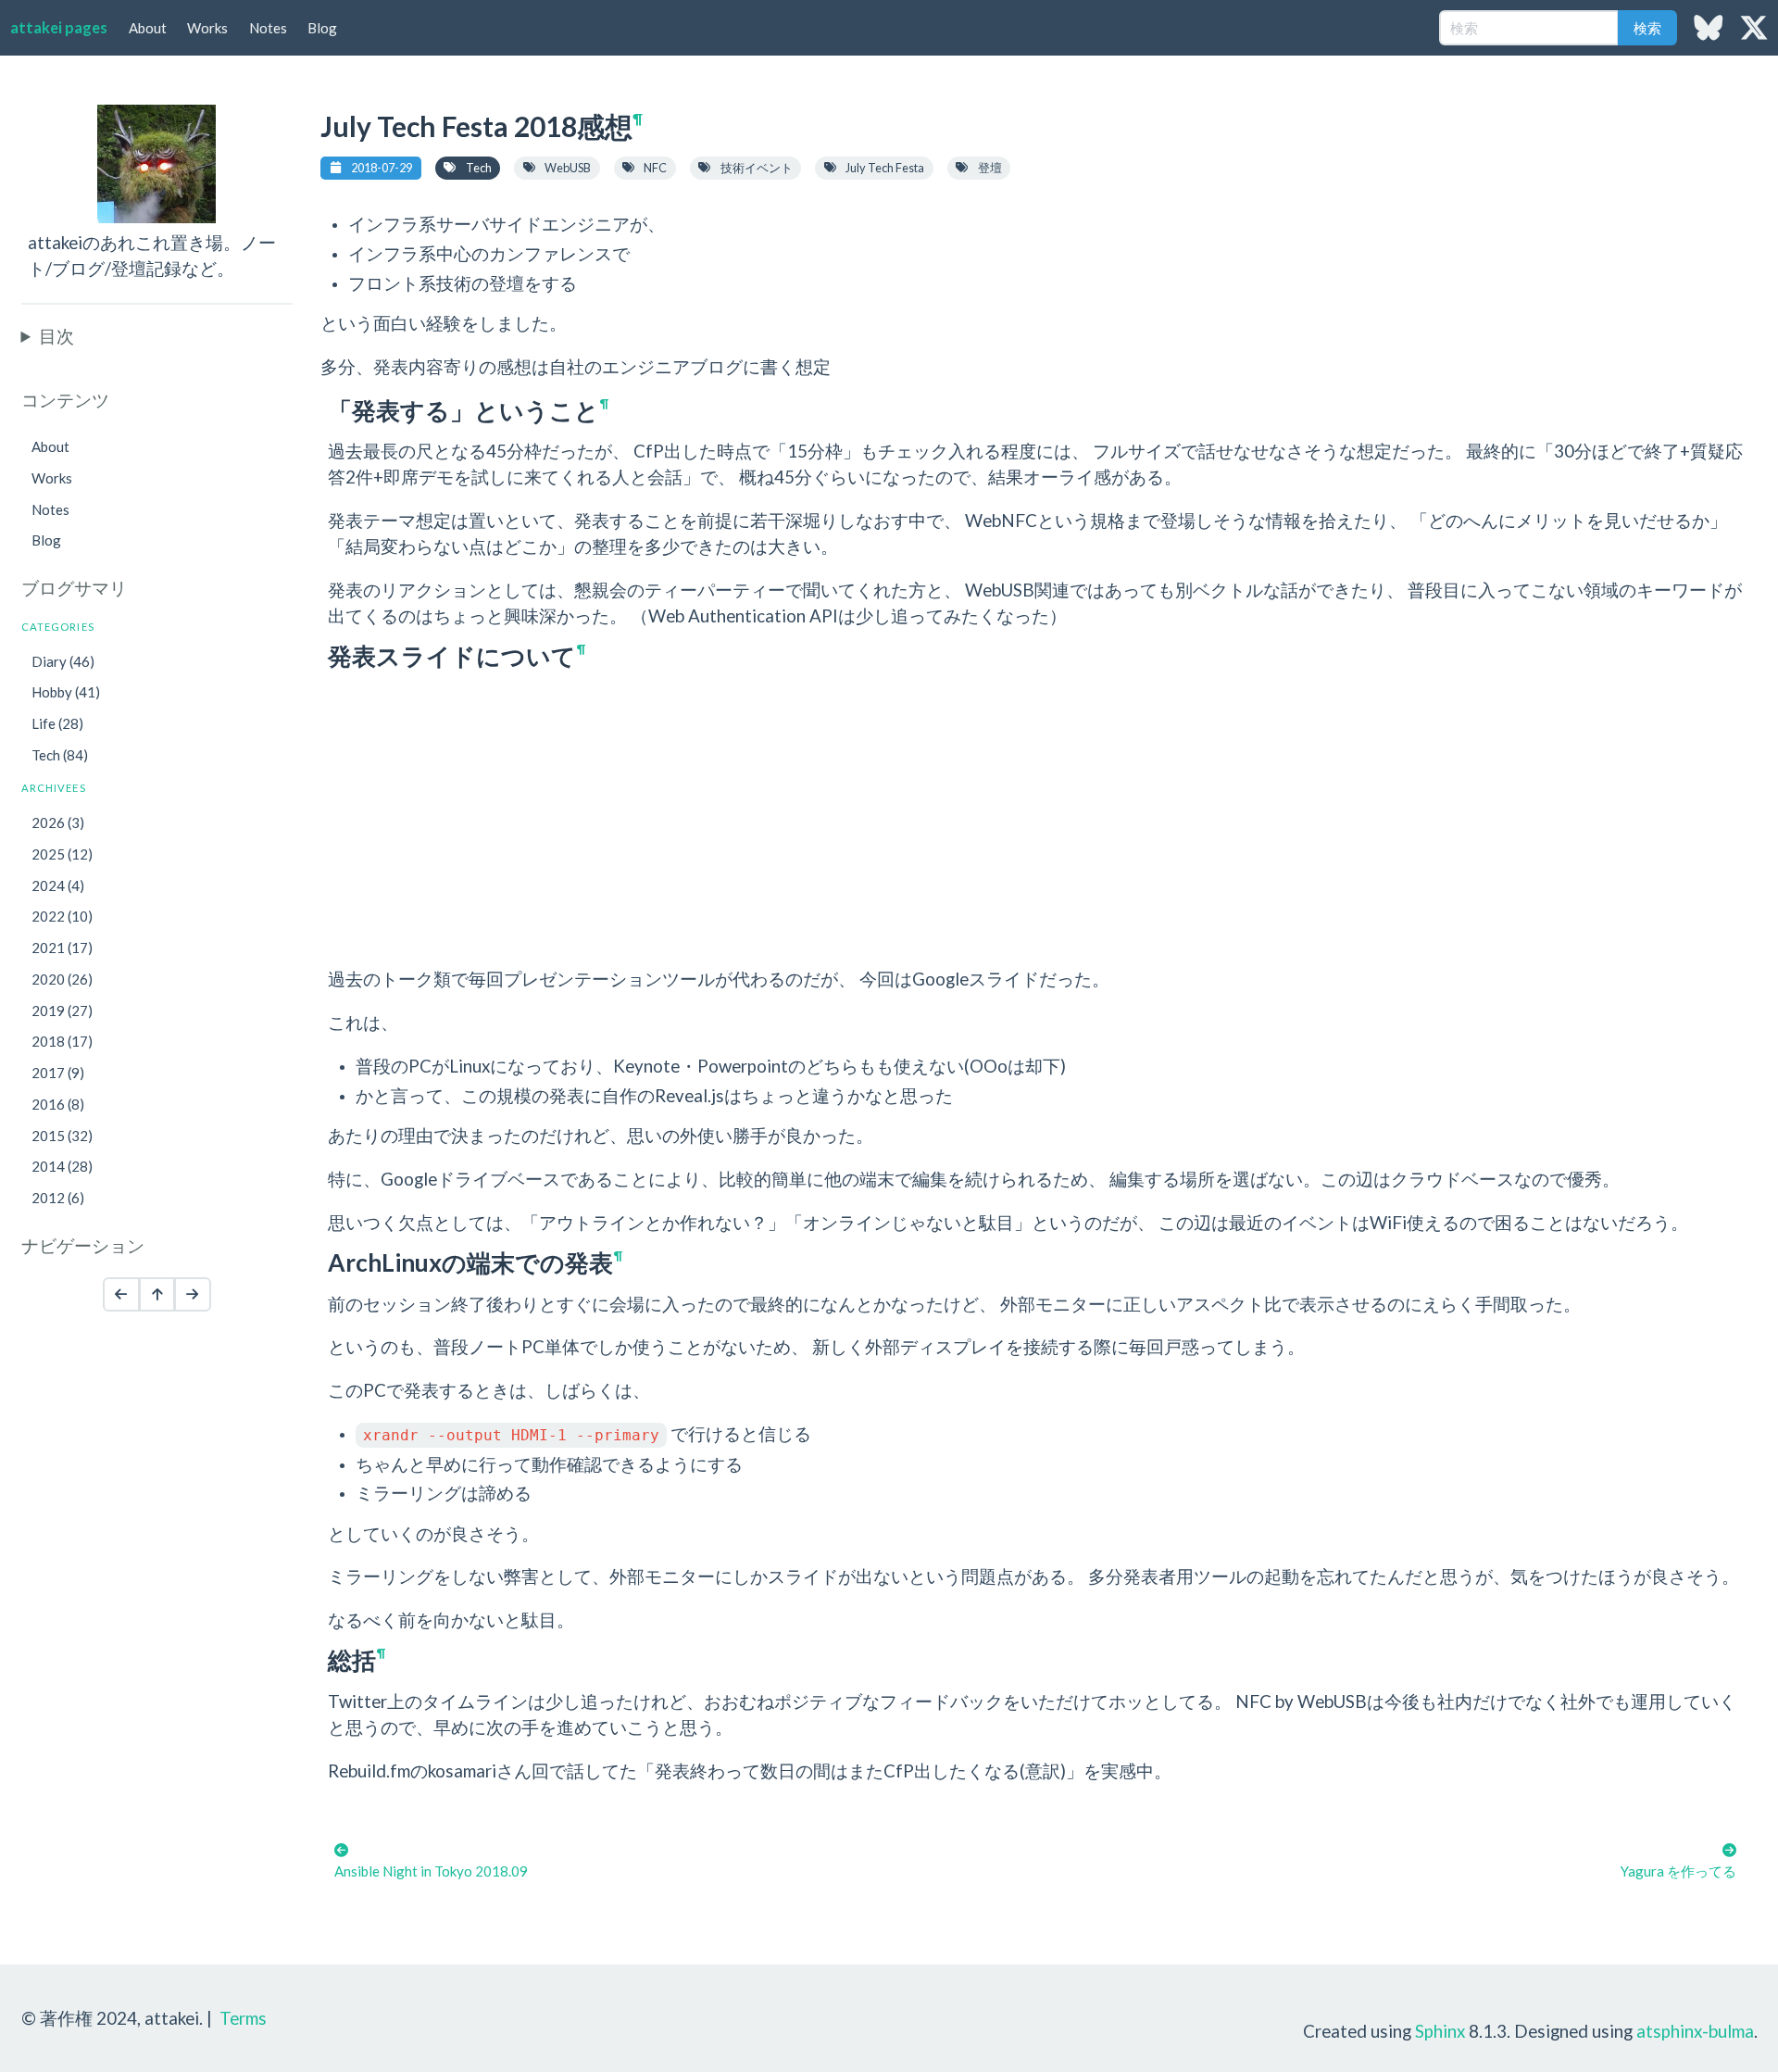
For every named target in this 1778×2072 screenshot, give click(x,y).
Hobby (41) (66, 692)
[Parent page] (157, 1295)
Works (207, 28)
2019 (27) (62, 1011)
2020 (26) (62, 979)
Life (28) (57, 723)
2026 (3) (58, 823)
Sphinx (1440, 2031)
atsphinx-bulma (1695, 2031)
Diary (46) (63, 661)
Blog (322, 28)
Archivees (54, 788)
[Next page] (193, 1295)
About (148, 28)
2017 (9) (58, 1073)
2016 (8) (58, 1104)
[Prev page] (121, 1295)
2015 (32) (62, 1136)
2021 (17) (62, 948)
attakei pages (59, 28)
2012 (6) (58, 1198)
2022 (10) (62, 916)
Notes (268, 28)
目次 (56, 336)
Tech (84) (60, 755)
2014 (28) (62, 1166)
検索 (1647, 28)
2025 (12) (62, 854)
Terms (243, 2018)
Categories (58, 627)
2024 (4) (58, 885)
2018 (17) (62, 1041)
